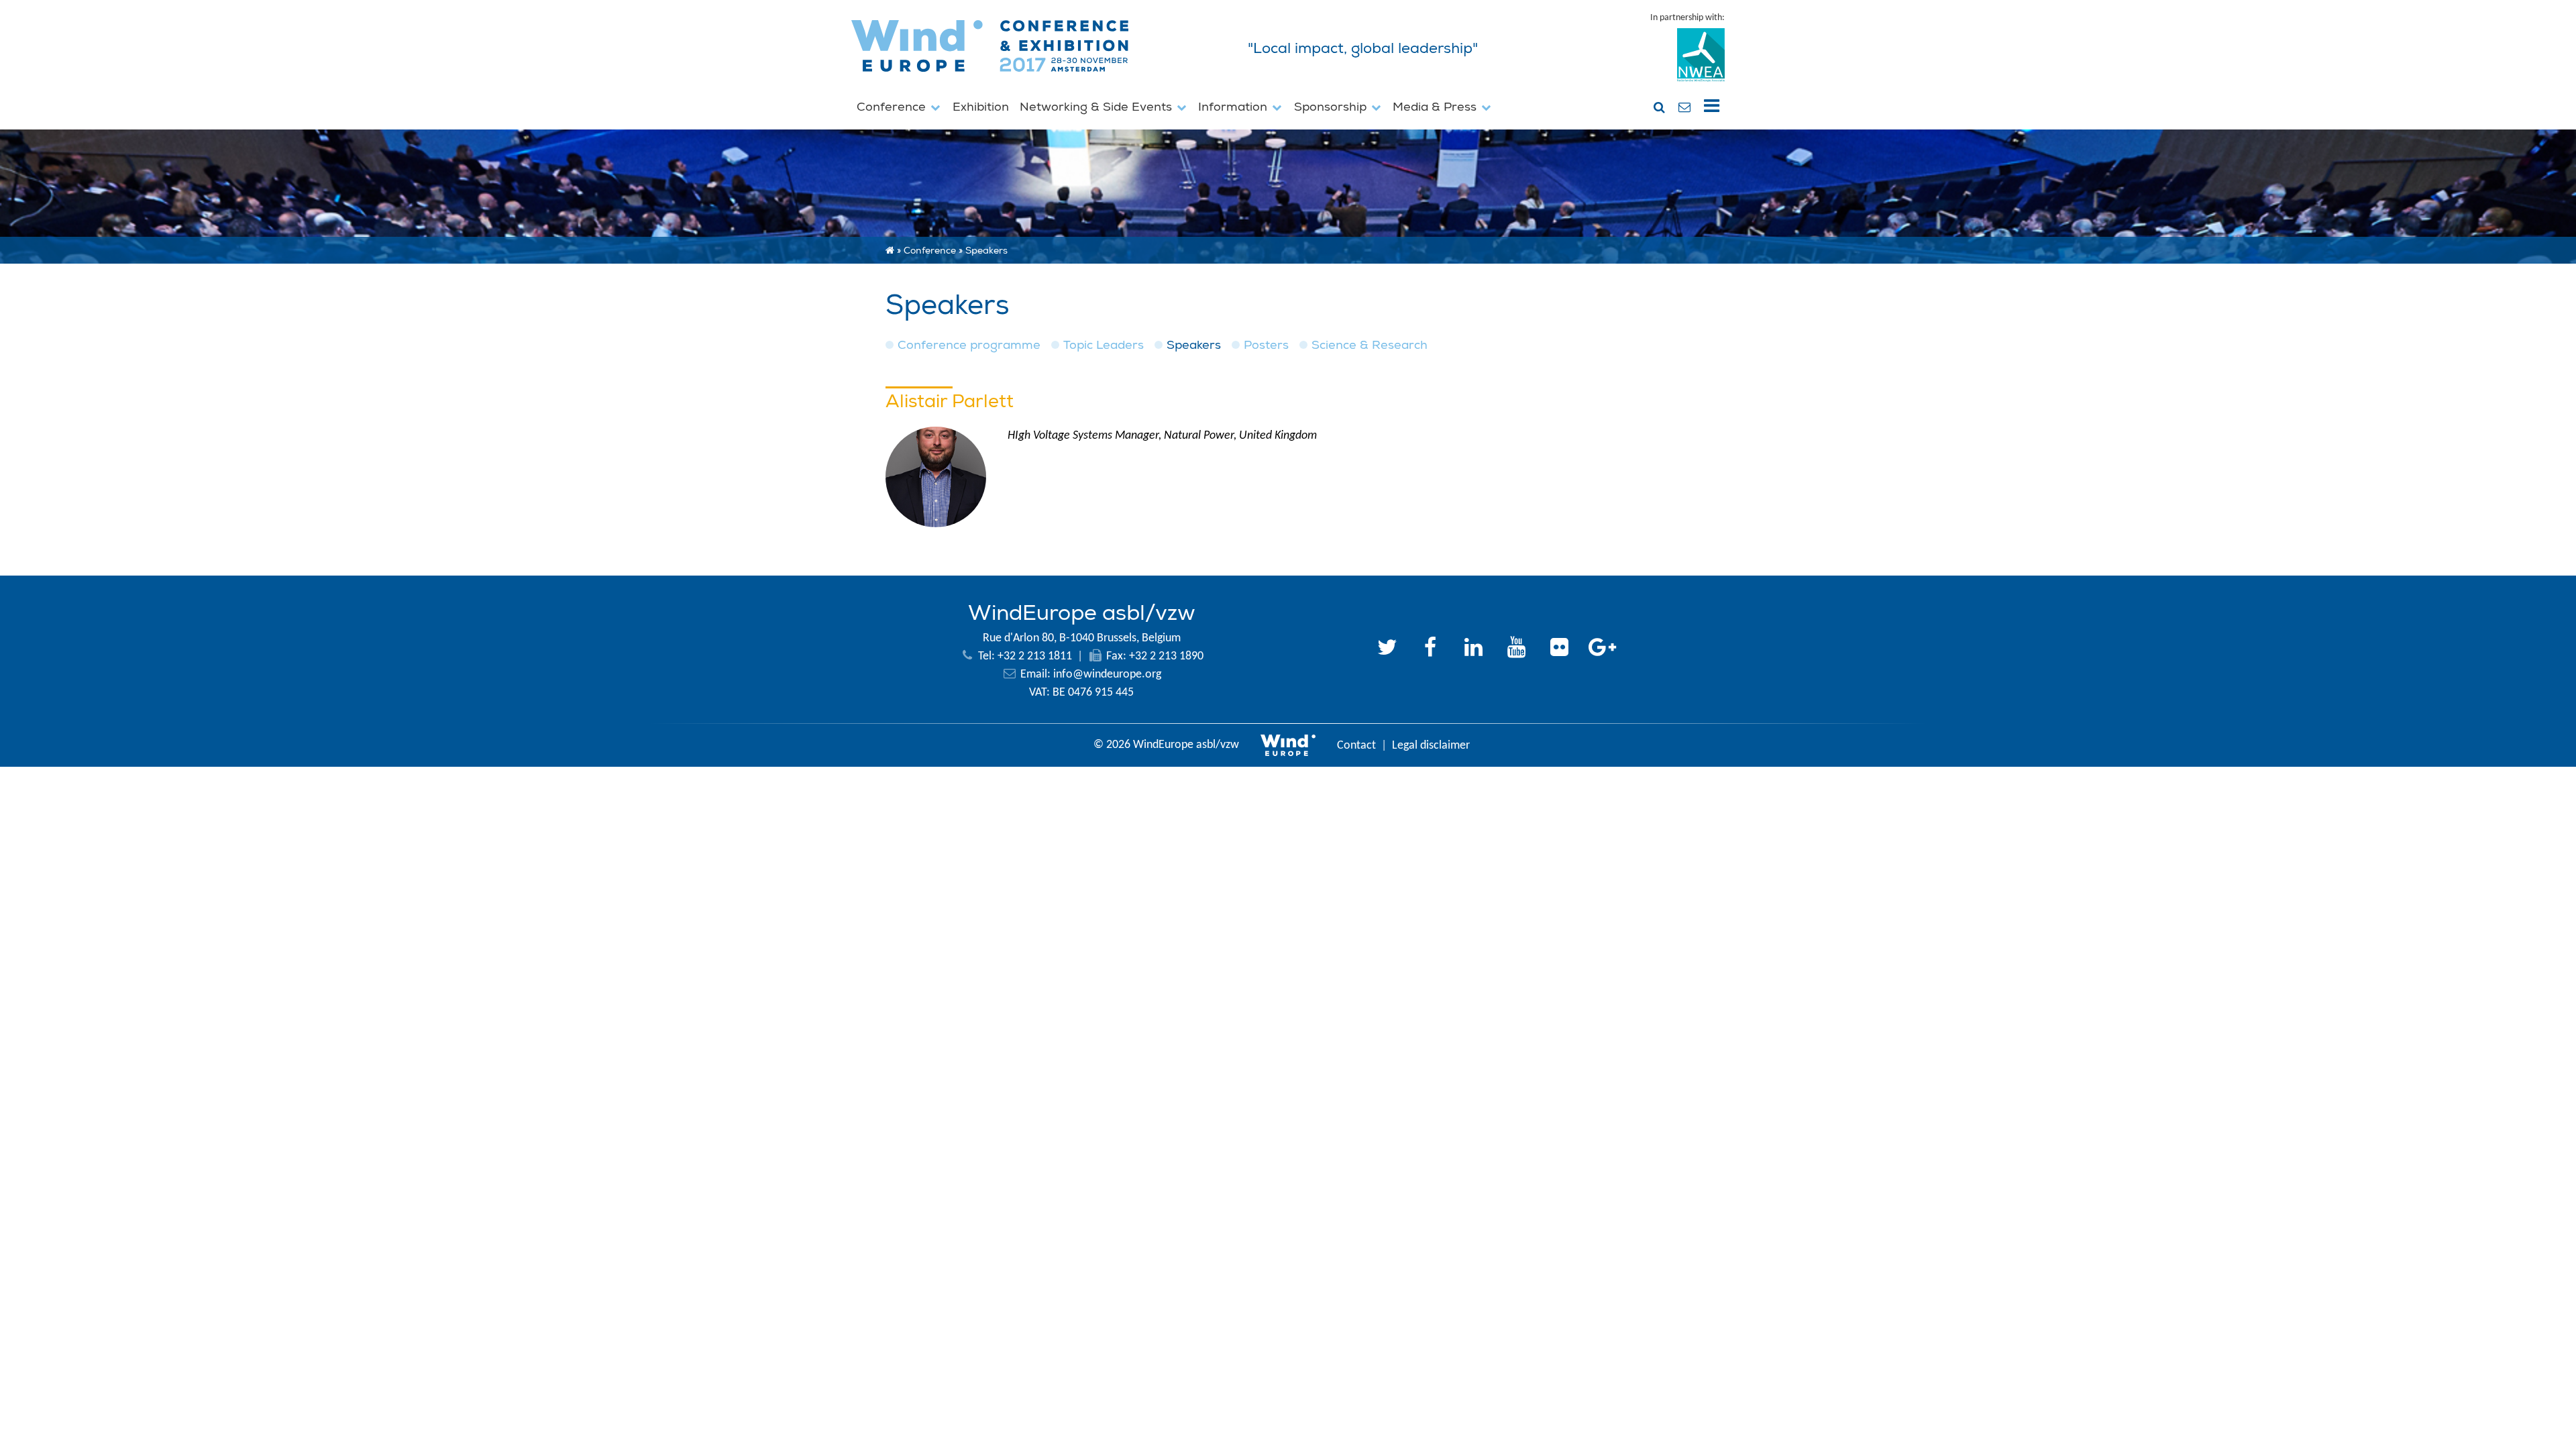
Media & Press (1436, 107)
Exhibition (981, 107)
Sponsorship (1332, 107)
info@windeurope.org (1107, 675)
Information (1234, 107)
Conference (893, 107)
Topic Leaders (1104, 345)
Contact (1356, 746)
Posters (1266, 345)
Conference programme (969, 345)
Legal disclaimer (1431, 746)
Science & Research (1370, 345)
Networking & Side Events (1097, 107)
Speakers (1194, 345)
